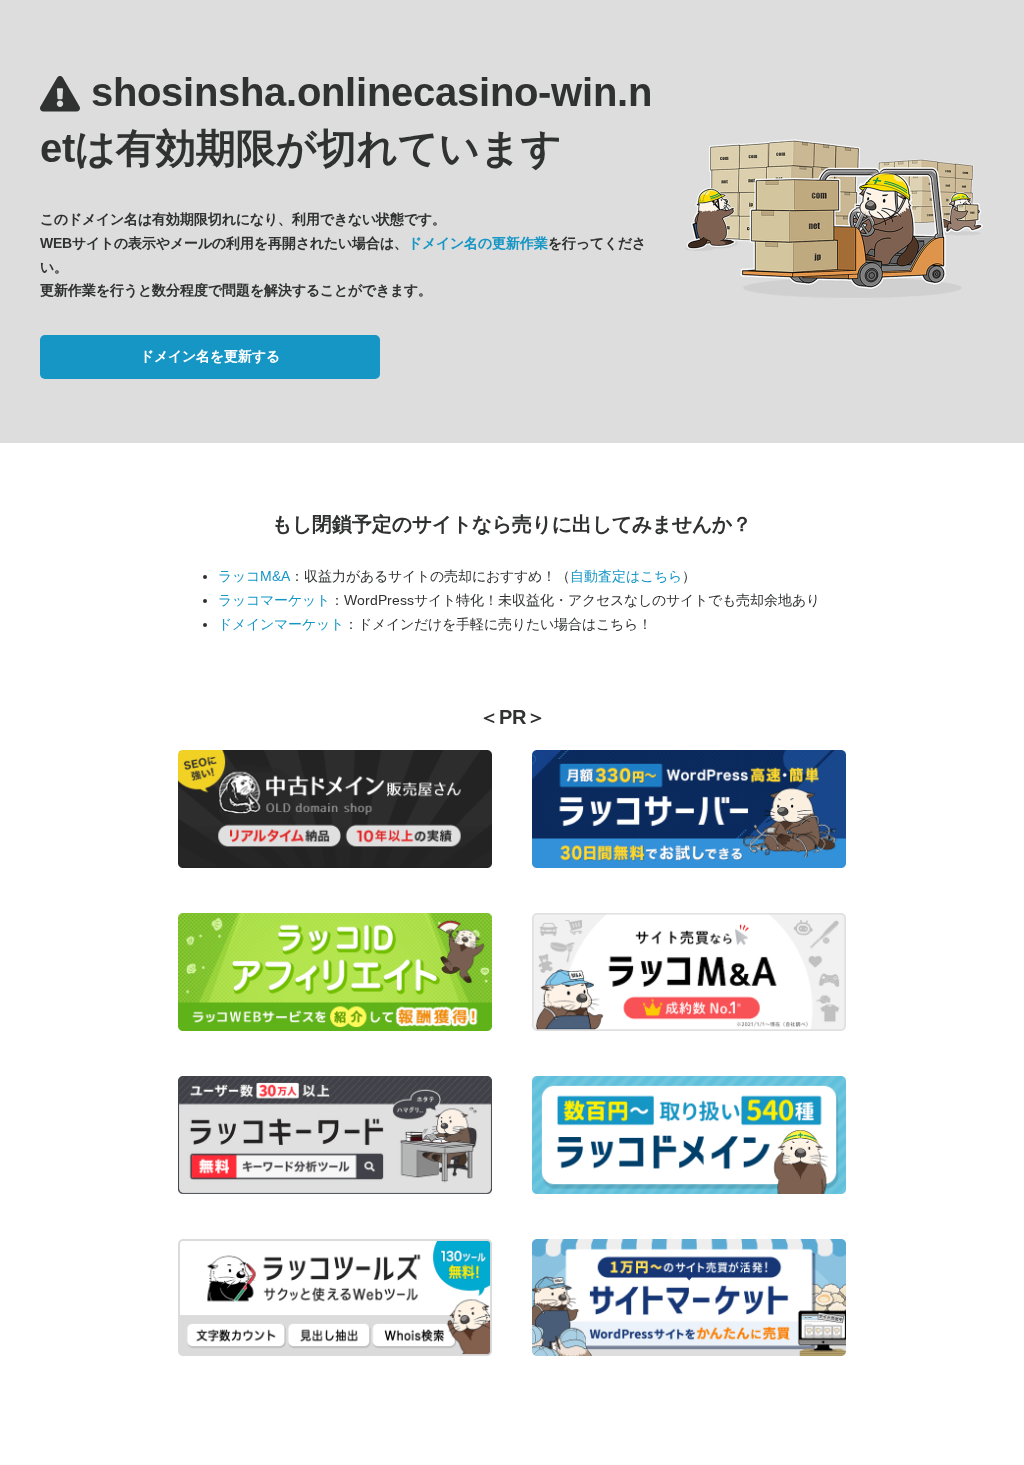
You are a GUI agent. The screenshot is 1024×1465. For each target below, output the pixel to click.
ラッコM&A (254, 576)
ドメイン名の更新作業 (478, 243)
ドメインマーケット (281, 624)
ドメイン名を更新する (210, 356)
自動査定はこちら (626, 576)
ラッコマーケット (274, 600)
